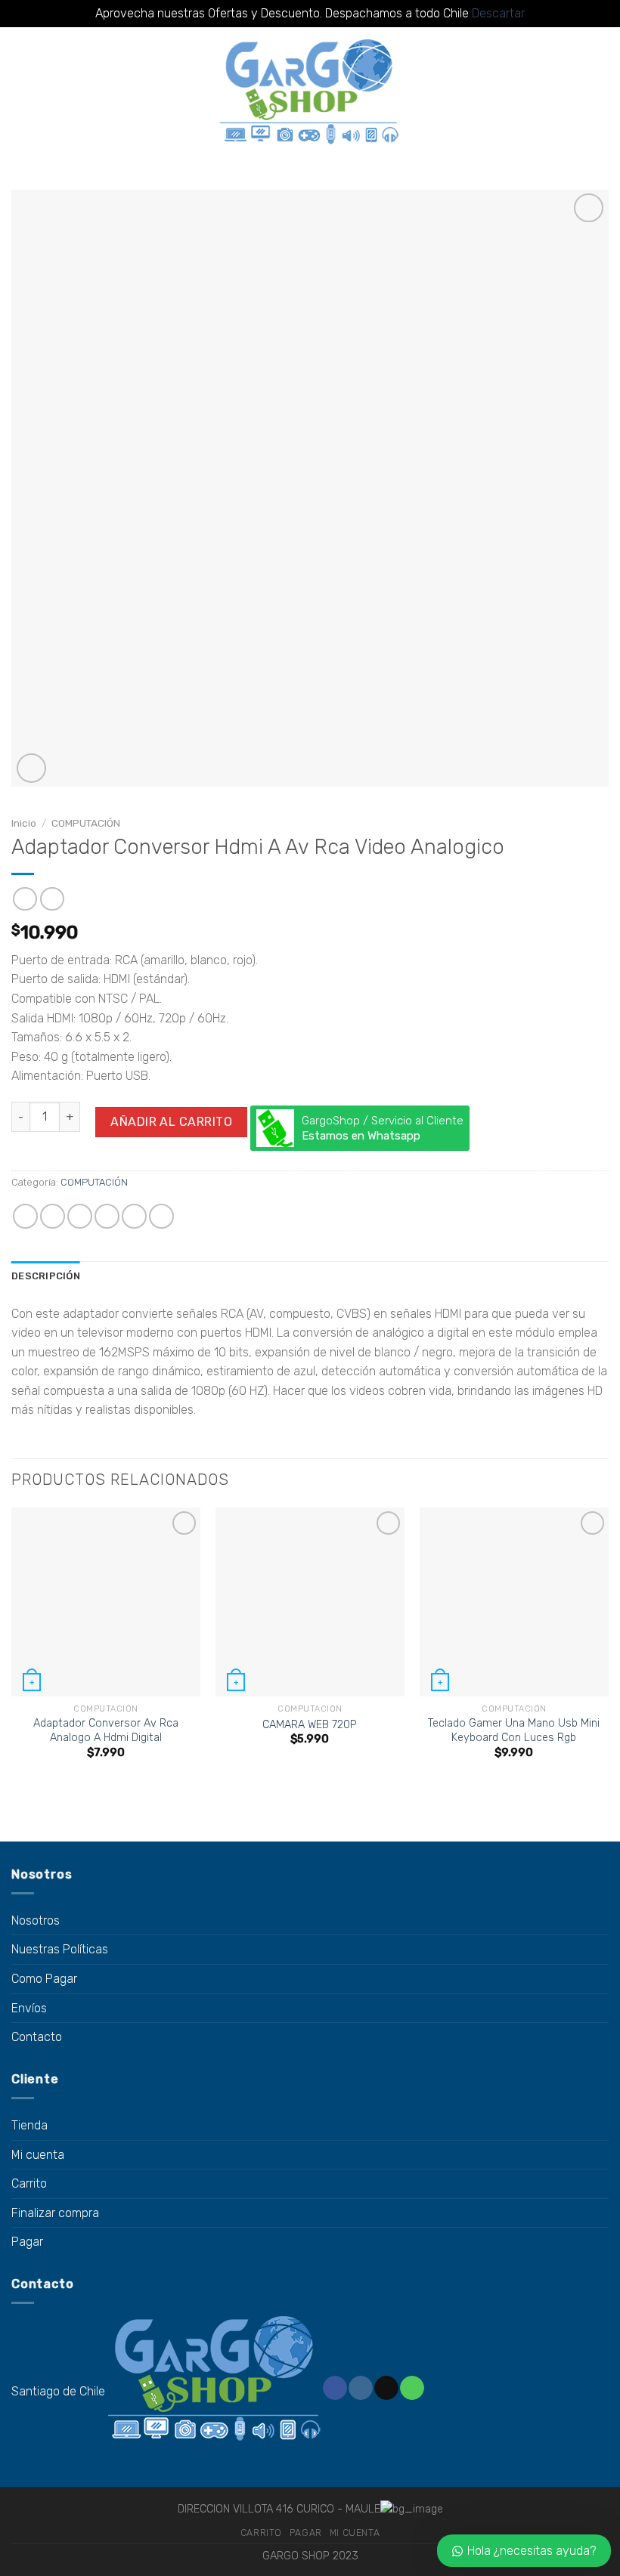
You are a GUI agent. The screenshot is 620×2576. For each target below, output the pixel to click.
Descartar (498, 13)
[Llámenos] (412, 2388)
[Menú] (20, 93)
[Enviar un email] (386, 2388)
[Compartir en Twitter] (80, 1216)
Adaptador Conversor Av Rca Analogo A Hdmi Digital (106, 1730)
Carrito (29, 2183)
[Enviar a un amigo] (107, 1216)
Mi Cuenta (355, 2533)
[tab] (46, 1276)
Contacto (37, 2037)
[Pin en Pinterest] (134, 1216)
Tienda (29, 2125)
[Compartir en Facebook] (53, 1216)
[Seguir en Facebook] (335, 2388)
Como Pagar (44, 1979)
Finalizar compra (55, 2213)
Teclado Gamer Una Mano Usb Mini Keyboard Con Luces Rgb (514, 1730)
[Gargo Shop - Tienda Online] (310, 93)
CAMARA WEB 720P (310, 1725)
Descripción (46, 1276)
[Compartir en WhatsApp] (25, 1216)
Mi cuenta (38, 2155)
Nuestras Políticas (60, 1949)
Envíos (29, 2008)
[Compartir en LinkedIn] (161, 1216)
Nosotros (36, 1920)
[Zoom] (31, 768)
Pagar (27, 2242)
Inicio (24, 823)
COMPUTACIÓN (86, 823)
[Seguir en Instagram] (360, 2388)
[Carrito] (601, 93)
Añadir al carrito (171, 1122)
